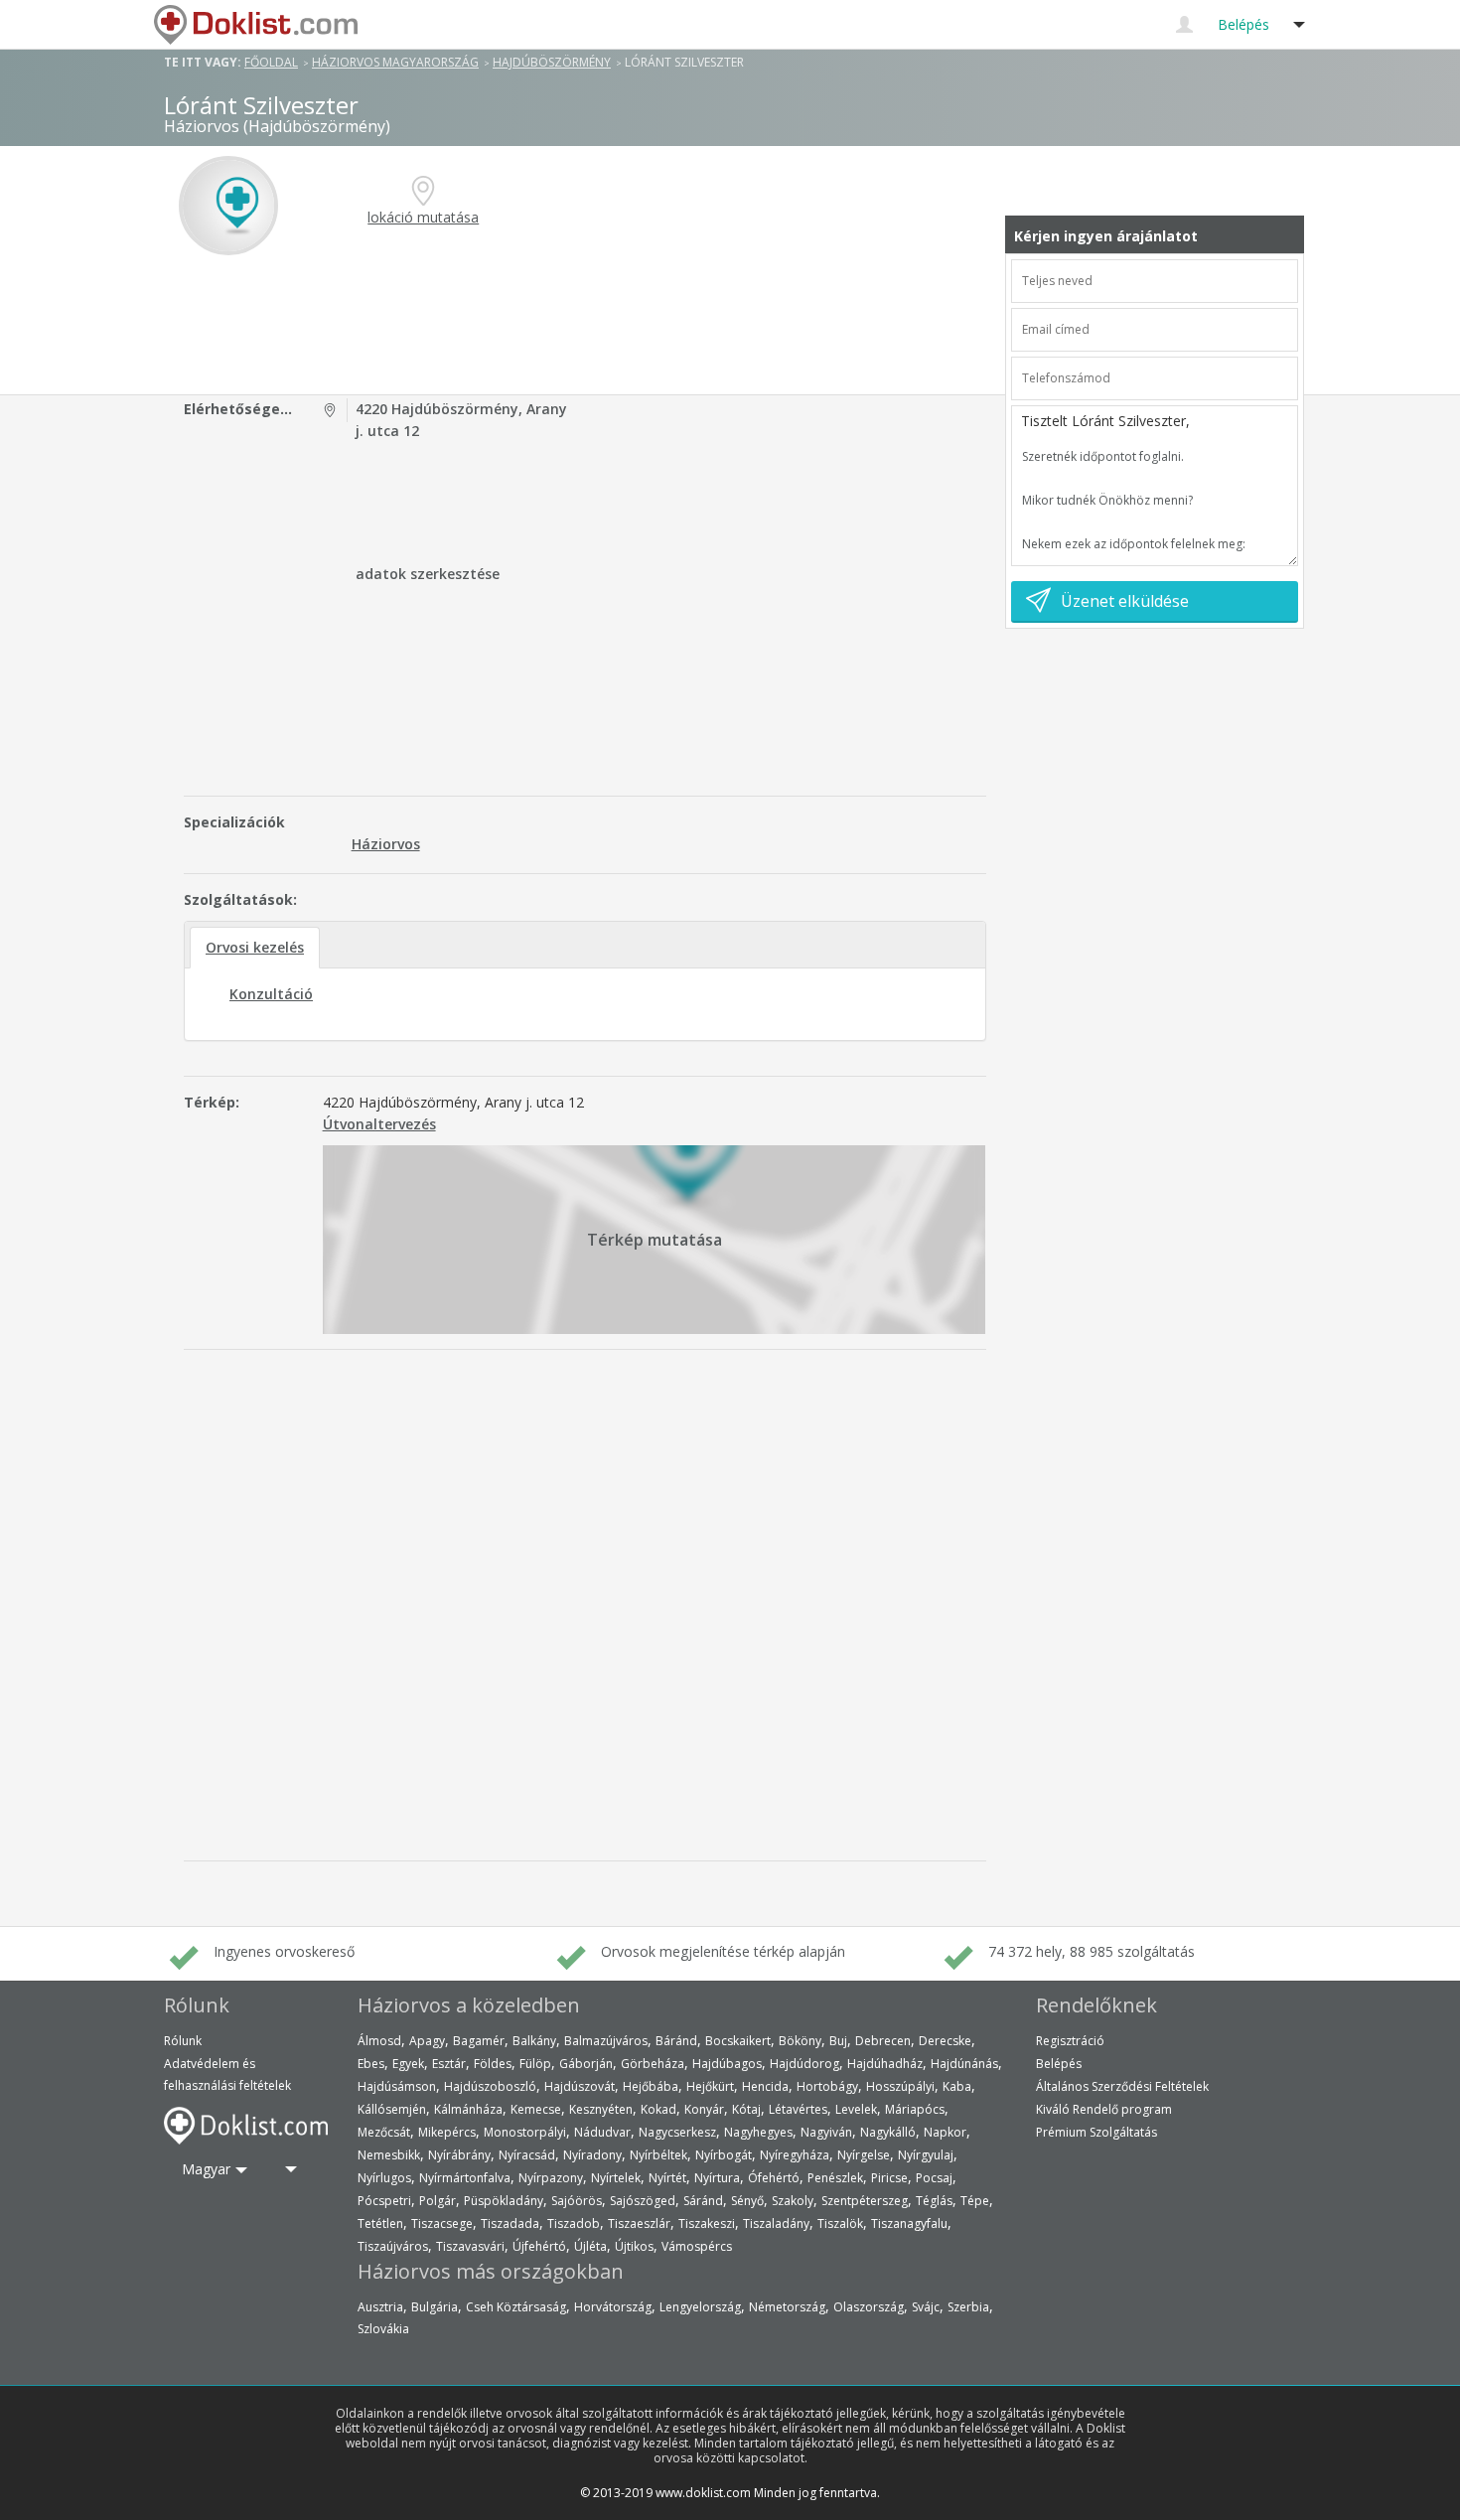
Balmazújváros (606, 2041)
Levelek (856, 2109)
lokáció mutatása (423, 217)
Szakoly (793, 2201)
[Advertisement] (588, 325)
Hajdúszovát (580, 2086)
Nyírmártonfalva (465, 2178)
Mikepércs (447, 2132)
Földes (493, 2064)
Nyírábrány (459, 2155)
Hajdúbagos (727, 2064)
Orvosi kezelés (255, 947)
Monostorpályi (525, 2132)
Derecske (945, 2041)
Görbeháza (653, 2064)
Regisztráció (1070, 2041)
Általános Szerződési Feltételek (1122, 2086)
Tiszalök (840, 2224)
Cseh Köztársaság (516, 2307)
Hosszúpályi (900, 2086)
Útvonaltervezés (379, 1124)
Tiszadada (510, 2224)
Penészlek (835, 2178)
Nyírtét (667, 2178)
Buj (838, 2041)
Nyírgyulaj (926, 2155)
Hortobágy (827, 2086)
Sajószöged (643, 2201)
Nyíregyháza (795, 2155)
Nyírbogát (724, 2155)
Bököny (800, 2041)
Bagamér (479, 2041)
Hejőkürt (710, 2086)
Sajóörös (577, 2201)
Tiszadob (574, 2224)
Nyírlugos (384, 2178)
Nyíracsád (527, 2155)
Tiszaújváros (393, 2246)
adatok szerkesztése (428, 574)
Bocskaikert (738, 2041)
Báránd (676, 2041)
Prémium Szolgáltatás (1096, 2132)
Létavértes (798, 2109)
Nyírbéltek (658, 2155)
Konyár (704, 2109)
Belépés (1059, 2064)
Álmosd (379, 2041)
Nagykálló (888, 2132)
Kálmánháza (468, 2109)
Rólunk (183, 2041)
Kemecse (536, 2109)
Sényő (747, 2201)
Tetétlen (380, 2224)
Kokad (658, 2109)
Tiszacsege (442, 2224)
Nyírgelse (864, 2155)
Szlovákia (383, 2329)
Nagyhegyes (758, 2132)
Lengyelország (700, 2307)
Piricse (889, 2178)
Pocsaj (934, 2178)
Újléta (590, 2246)
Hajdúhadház (885, 2064)
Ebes (371, 2064)
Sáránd (703, 2201)
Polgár (438, 2201)
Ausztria (380, 2307)
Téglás (934, 2201)
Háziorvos (386, 844)
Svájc (926, 2307)
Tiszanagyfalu (909, 2224)
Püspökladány (504, 2201)
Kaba (957, 2086)
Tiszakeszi (707, 2224)
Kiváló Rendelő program (1104, 2109)
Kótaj (746, 2109)
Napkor (945, 2132)
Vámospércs (697, 2246)
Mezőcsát (384, 2132)
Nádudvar (602, 2132)
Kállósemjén (392, 2109)
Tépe (975, 2201)
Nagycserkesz (677, 2132)
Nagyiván (826, 2132)
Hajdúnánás (964, 2064)
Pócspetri (384, 2201)
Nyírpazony (551, 2178)
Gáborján (586, 2064)
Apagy (427, 2041)
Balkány (534, 2041)
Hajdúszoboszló (490, 2086)
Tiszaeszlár (639, 2224)
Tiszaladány (776, 2224)
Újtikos (634, 2246)
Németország (787, 2307)
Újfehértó (539, 2246)
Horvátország (613, 2307)
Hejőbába (651, 2086)
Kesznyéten (601, 2109)
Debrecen (883, 2041)
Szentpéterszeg (865, 2201)
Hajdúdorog (804, 2064)
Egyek (408, 2064)
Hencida (765, 2086)
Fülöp (535, 2064)
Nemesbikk (389, 2155)
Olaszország (869, 2307)
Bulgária (435, 2307)
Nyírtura (717, 2178)
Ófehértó (774, 2178)
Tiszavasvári (470, 2246)
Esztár (449, 2064)
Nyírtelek (616, 2178)
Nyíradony (592, 2155)
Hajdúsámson (397, 2086)
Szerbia (968, 2307)
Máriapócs (915, 2109)
